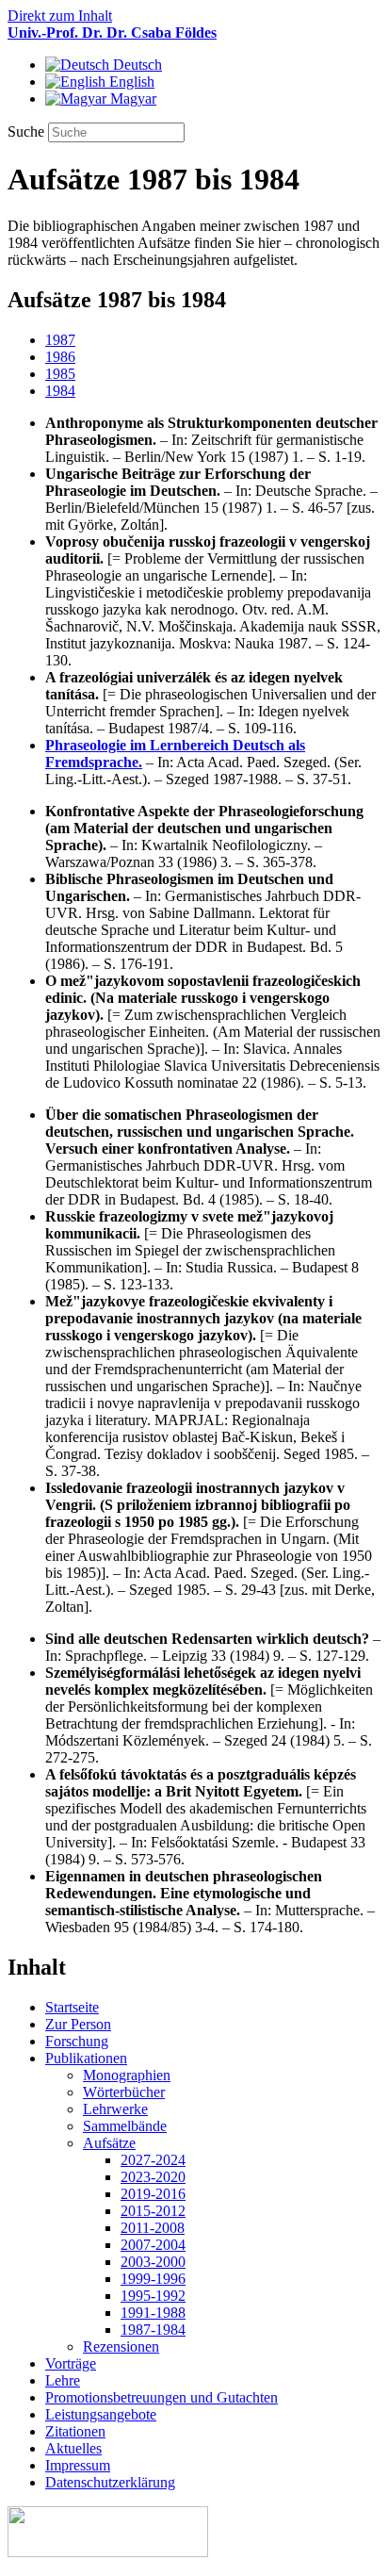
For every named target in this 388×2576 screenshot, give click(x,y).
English (130, 82)
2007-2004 (153, 2245)
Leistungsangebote (101, 2414)
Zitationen (75, 2431)
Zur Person (78, 2024)
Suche (28, 131)
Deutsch (136, 65)
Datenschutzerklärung (110, 2482)
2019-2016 (153, 2194)
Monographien (127, 2075)
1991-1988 (153, 2313)
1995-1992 (153, 2296)
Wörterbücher (124, 2092)
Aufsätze (109, 2143)
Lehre (63, 2380)
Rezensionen (121, 2346)
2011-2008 (153, 2228)
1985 (60, 374)
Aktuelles (73, 2448)
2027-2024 (153, 2160)
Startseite (72, 2007)
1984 (60, 391)
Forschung (77, 2041)
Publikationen (86, 2058)
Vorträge (71, 2363)
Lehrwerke (115, 2109)
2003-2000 (153, 2262)
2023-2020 (153, 2177)
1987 (60, 340)
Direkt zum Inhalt (60, 16)
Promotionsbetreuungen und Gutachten (162, 2397)
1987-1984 (153, 2330)
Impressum (78, 2465)
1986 (60, 357)
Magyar (131, 98)
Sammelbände (125, 2126)
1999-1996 (153, 2279)
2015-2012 (153, 2211)
